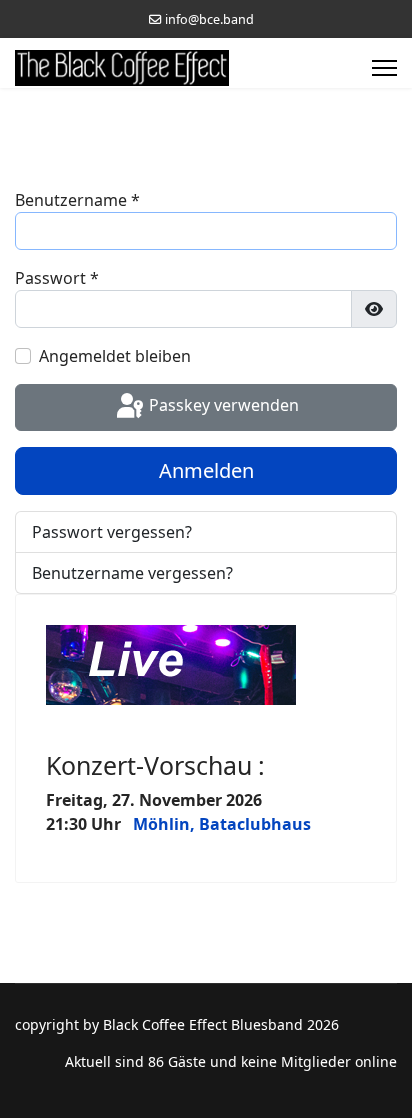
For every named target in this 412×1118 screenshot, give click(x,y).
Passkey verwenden (222, 406)
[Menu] (384, 68)
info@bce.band (209, 19)
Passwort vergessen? (112, 532)
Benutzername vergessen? (132, 573)
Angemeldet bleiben (115, 356)
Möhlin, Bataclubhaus (222, 824)
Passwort (57, 278)
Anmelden (206, 470)
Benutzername (77, 200)
